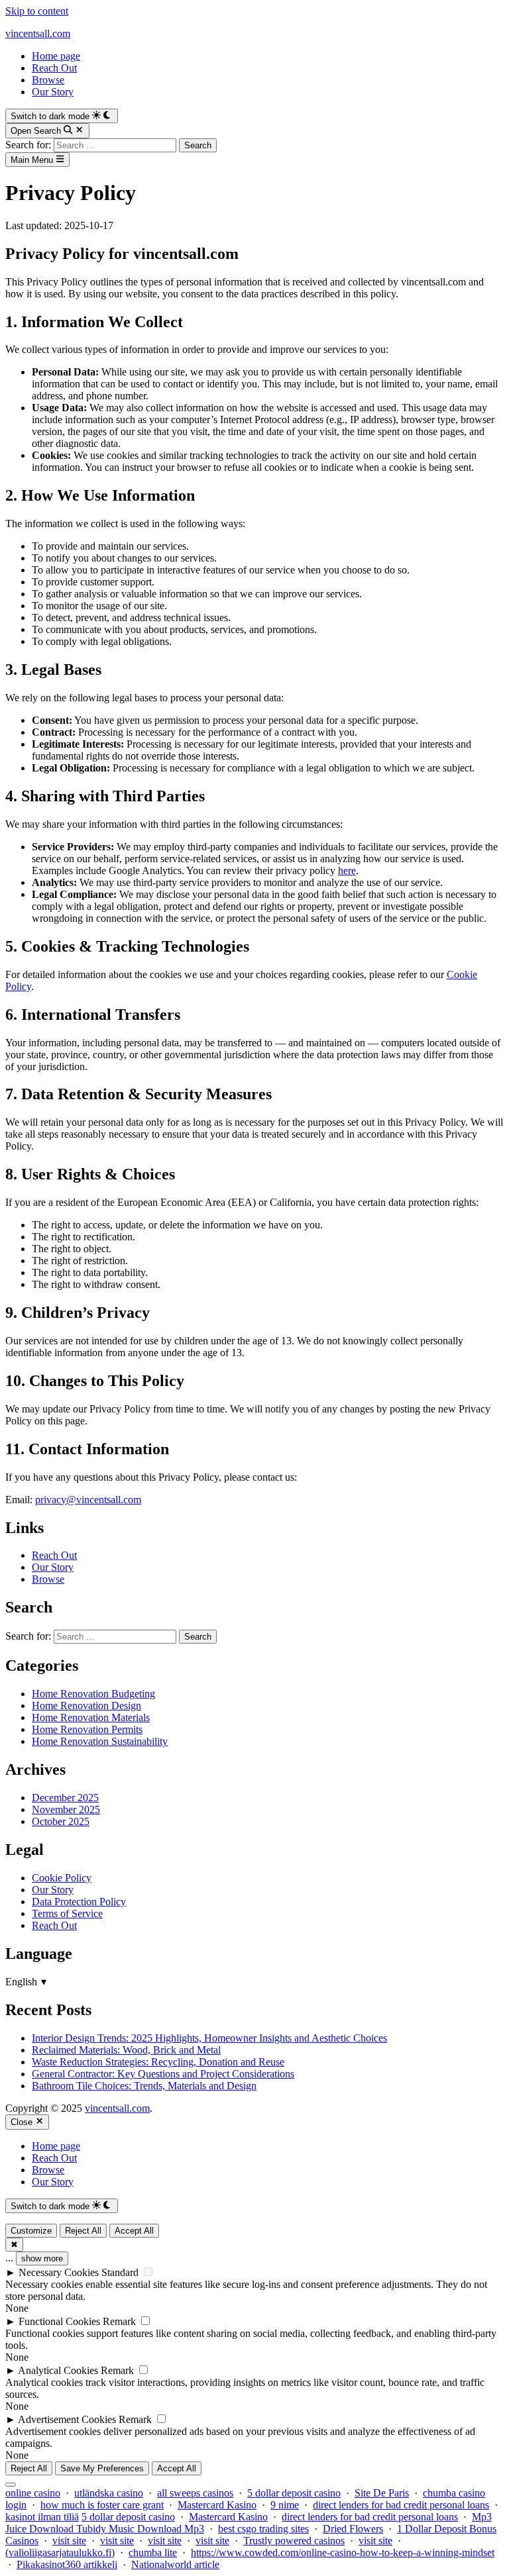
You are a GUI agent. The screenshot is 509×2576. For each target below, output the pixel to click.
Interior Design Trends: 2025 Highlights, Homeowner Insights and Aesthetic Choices (209, 2038)
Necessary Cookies (59, 2272)
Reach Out (54, 68)
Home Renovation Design (86, 1706)
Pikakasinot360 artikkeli (67, 2564)
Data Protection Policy (79, 1902)
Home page (56, 56)
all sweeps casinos (195, 2493)
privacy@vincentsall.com (88, 1500)
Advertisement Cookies (67, 2419)
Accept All (134, 2231)
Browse (48, 80)
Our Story (53, 92)
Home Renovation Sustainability (100, 1741)
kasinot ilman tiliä (42, 2517)
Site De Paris (382, 2493)
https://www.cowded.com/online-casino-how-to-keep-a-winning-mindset (343, 2552)
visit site (69, 2541)
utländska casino (109, 2493)
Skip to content (37, 11)
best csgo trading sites (263, 2529)
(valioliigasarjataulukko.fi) (60, 2552)
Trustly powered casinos (294, 2541)
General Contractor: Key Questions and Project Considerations (163, 2074)
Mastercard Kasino (217, 2505)
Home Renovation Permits (87, 1729)
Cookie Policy (62, 1878)
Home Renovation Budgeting (93, 1694)
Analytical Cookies (58, 2370)
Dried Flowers (353, 2529)
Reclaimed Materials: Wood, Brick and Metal (126, 2050)
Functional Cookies (59, 2321)
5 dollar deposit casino (294, 2493)
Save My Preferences (102, 2468)
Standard (120, 2272)
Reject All (83, 2231)
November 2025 (66, 1809)
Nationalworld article (175, 2564)
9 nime (285, 2505)
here (347, 870)
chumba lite (153, 2552)
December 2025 (65, 1798)
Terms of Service (67, 1913)
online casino (33, 2493)
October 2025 (61, 1821)
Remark (119, 2321)
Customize (31, 2231)
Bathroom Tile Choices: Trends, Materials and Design (144, 2086)
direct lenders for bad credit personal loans (401, 2505)
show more (42, 2258)
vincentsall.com (38, 33)
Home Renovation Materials (91, 1717)
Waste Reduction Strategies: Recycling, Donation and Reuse (158, 2062)
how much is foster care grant (102, 2505)
